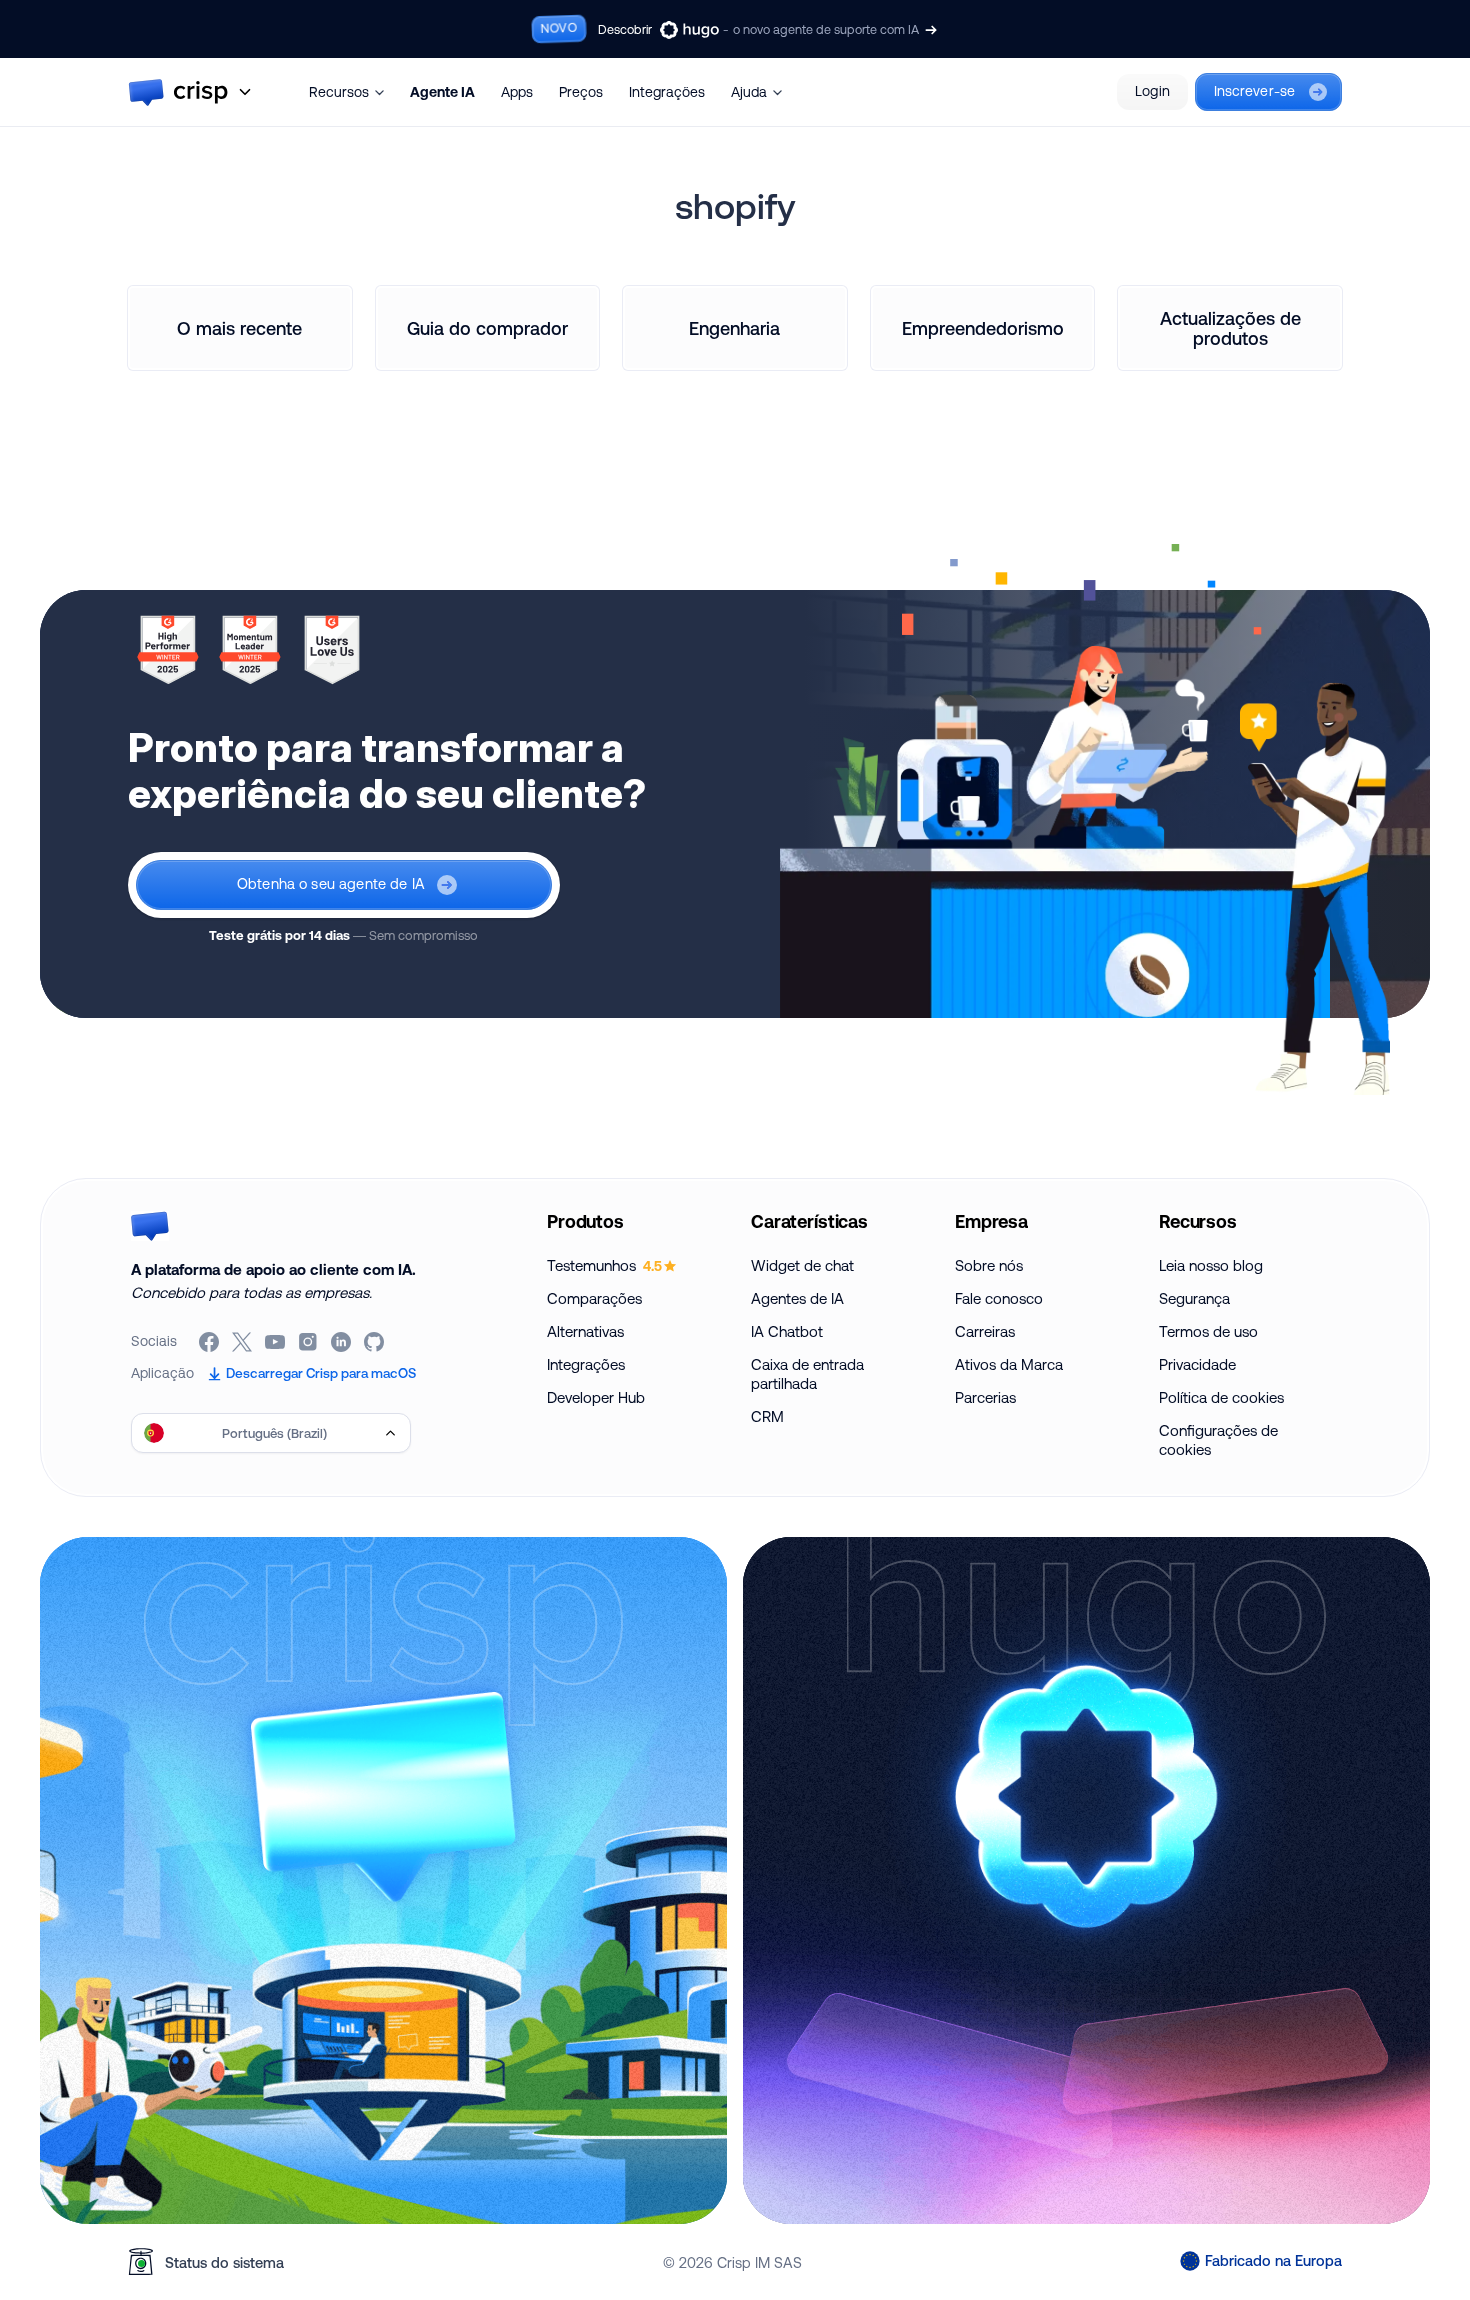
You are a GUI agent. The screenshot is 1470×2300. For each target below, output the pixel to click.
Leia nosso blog (1211, 1265)
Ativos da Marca (1009, 1364)
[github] (375, 1342)
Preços (581, 92)
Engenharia (734, 328)
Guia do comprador (487, 328)
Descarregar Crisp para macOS (321, 1373)
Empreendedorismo (983, 328)
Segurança (1194, 1298)
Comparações (594, 1298)
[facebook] (210, 1342)
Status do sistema (224, 2262)
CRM (767, 1416)
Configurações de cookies (1218, 1440)
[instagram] (309, 1342)
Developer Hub (596, 1397)
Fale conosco (999, 1298)
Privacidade (1197, 1364)
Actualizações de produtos (1230, 328)
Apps (517, 92)
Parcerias (985, 1397)
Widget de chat (802, 1265)
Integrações (667, 92)
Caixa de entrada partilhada (807, 1374)
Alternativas (585, 1331)
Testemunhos (604, 1265)
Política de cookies (1221, 1397)
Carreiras (985, 1331)
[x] (243, 1342)
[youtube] (276, 1342)
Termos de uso (1208, 1331)
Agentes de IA (797, 1298)
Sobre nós (989, 1265)
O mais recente (239, 328)
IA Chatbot (787, 1331)
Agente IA (442, 92)
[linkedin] (342, 1342)
